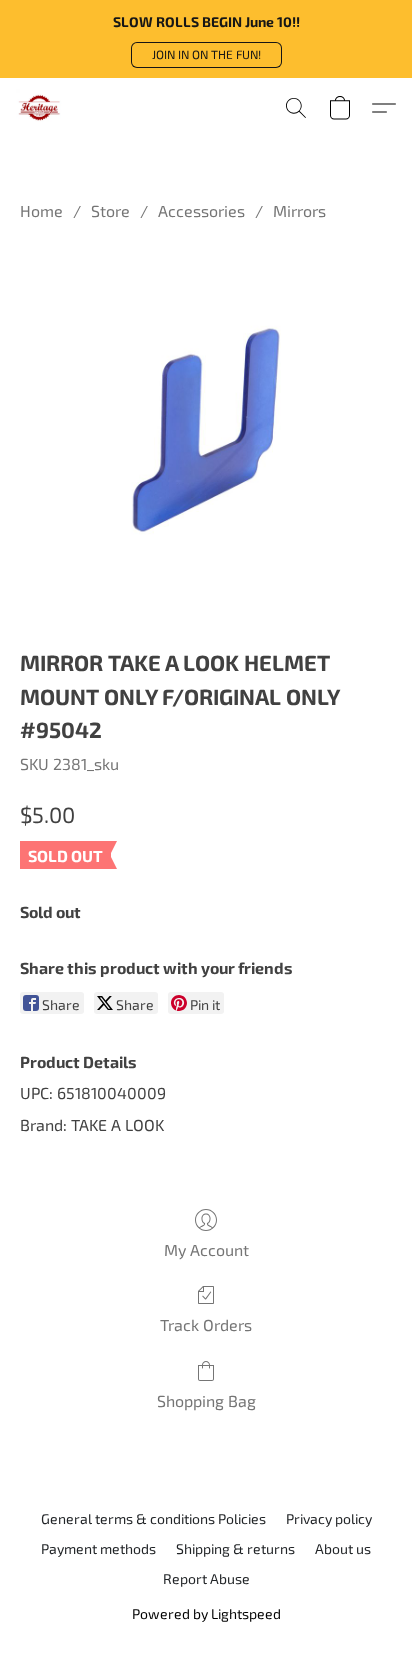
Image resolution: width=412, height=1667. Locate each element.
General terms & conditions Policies (153, 1518)
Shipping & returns (235, 1548)
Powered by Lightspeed (206, 1613)
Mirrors (299, 210)
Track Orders (206, 1324)
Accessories (201, 210)
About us (343, 1548)
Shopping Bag (206, 1400)
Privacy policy (329, 1518)
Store (110, 210)
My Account (206, 1249)
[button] (206, 55)
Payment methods (98, 1548)
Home (41, 210)
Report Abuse (206, 1578)
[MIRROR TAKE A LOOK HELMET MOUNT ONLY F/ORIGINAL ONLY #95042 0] (206, 430)
